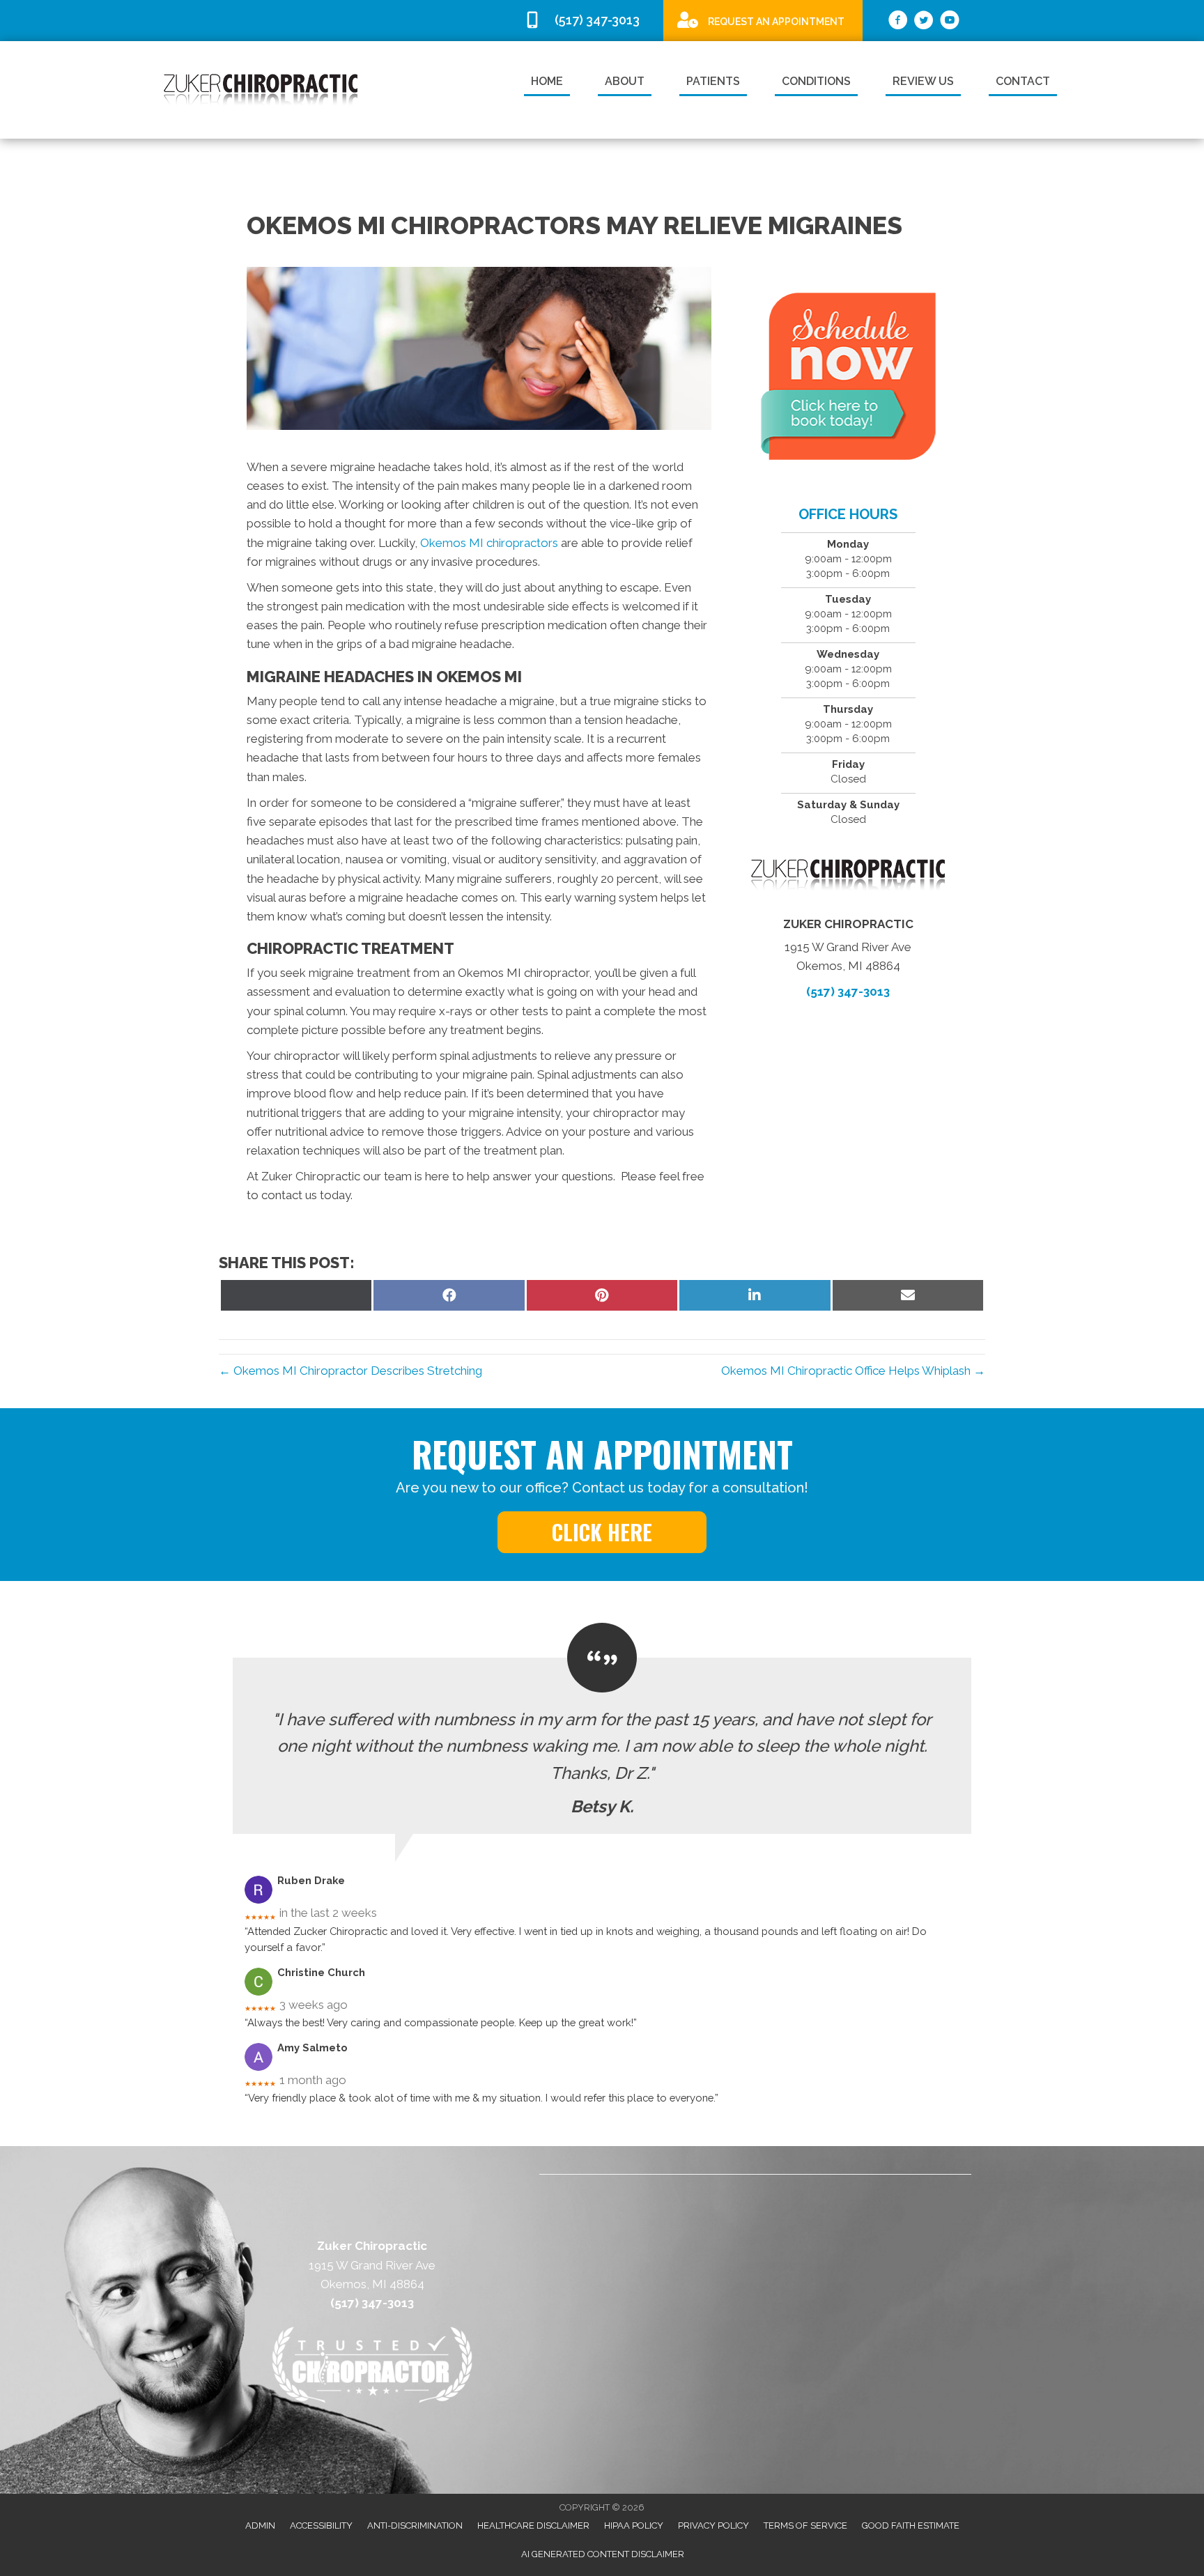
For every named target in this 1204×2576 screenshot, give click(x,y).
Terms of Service (805, 2525)
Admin (260, 2525)
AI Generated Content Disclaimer (603, 2554)
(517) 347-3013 (848, 992)
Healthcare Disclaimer (533, 2525)
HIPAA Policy (634, 2525)
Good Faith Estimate (911, 2525)
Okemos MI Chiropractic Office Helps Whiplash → (853, 1371)
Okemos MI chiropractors (491, 543)
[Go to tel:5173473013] (587, 21)
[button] (602, 1532)
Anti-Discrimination (415, 2525)
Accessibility (321, 2525)
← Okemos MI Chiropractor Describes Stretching (350, 1371)
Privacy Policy (713, 2525)
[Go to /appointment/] (763, 20)
